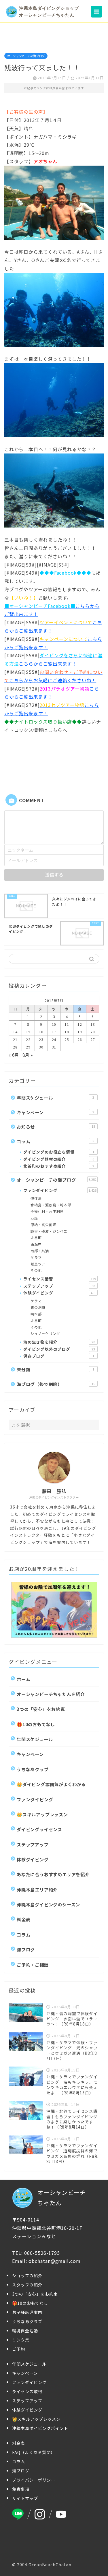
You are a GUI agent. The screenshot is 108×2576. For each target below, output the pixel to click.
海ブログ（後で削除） (56, 1384)
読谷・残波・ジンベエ (49, 1231)
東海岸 (36, 1244)
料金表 (23, 1919)
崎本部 (36, 1314)
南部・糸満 (40, 1251)
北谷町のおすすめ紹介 (59, 1166)
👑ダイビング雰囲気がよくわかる (51, 1784)
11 (67, 1024)
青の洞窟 (38, 1307)
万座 (34, 1218)
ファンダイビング (60, 1190)
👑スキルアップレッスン (42, 1814)
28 (15, 1047)
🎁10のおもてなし (36, 1724)
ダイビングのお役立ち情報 (59, 1152)
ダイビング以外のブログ (59, 1349)
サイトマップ (25, 2498)
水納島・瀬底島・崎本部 (51, 1205)
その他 (36, 1270)
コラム (55, 1141)
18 (67, 1032)
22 (28, 1039)
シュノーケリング (45, 1333)
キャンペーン (55, 1112)
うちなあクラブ (33, 1769)
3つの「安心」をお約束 (41, 1709)
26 (80, 1039)
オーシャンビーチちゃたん (62, 2198)
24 (54, 1039)
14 (15, 1032)
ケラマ (36, 1257)
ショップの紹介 (27, 2275)
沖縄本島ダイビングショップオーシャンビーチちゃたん (49, 12)
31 (54, 1047)
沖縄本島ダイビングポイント (40, 2428)
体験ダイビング (60, 1293)
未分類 (55, 1369)
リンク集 (21, 2340)
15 (28, 1032)
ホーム (23, 1679)
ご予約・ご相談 (33, 1965)
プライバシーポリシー (34, 2480)
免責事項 (21, 2489)
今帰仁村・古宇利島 (47, 1211)
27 (93, 1039)
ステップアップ (59, 1286)
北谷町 (36, 1237)
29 (28, 1047)
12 (80, 1024)
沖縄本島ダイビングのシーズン (48, 1904)
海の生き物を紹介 (59, 1342)
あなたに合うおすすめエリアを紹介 (53, 1874)
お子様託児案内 (27, 2312)
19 (80, 1032)
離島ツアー (40, 1264)
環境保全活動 (25, 2331)
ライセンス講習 (60, 1279)
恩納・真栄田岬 (43, 1225)
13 (93, 1024)
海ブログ (26, 1949)
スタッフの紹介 (27, 2285)
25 (67, 1039)
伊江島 (36, 1198)
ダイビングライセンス (39, 1829)
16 (41, 1032)
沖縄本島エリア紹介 (37, 1889)
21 (15, 1039)
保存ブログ (59, 1356)
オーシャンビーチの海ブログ (26, 56)
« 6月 (14, 1055)
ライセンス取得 (27, 2391)
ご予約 (19, 2349)
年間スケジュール (55, 1098)
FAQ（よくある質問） (34, 2452)
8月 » (28, 1055)
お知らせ (56, 1127)
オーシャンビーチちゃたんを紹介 (51, 1694)
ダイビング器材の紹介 (59, 1159)
